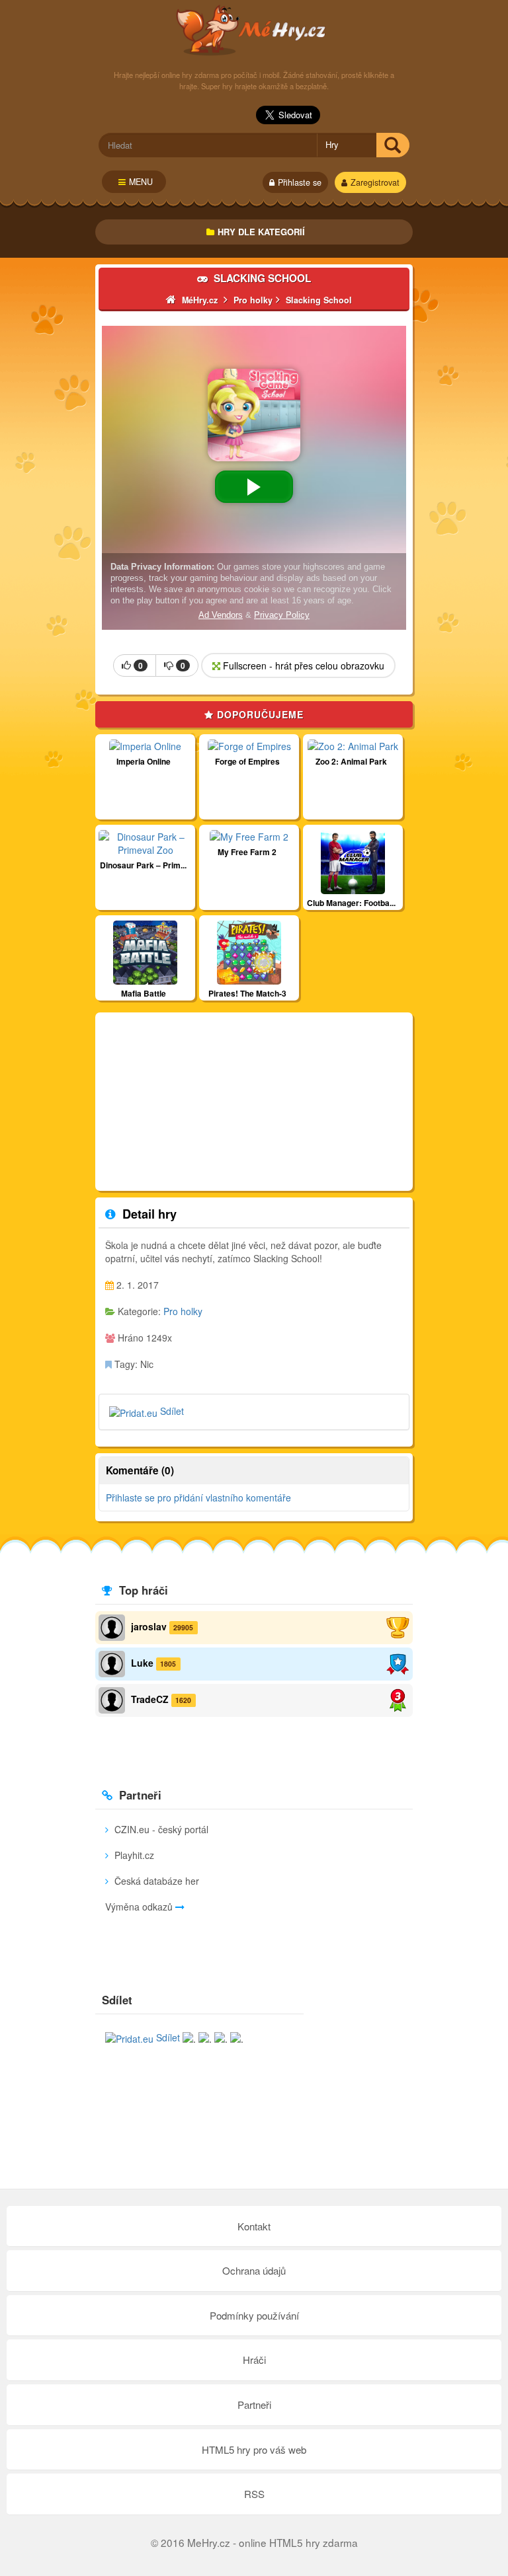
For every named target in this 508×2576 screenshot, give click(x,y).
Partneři (254, 2405)
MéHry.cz (254, 30)
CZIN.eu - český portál (160, 1829)
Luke (142, 1663)
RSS (254, 2494)
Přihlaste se (300, 182)
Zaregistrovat (375, 182)
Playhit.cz (133, 1855)
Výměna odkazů (140, 1907)
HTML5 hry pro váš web (254, 2449)
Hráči (254, 2360)
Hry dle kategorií (261, 232)
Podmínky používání (254, 2315)
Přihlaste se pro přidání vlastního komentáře (198, 1497)
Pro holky (183, 1311)
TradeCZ (150, 1699)
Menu (141, 182)
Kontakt (254, 2226)
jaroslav (149, 1626)
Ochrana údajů (254, 2270)
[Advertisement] (254, 1102)
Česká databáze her (155, 1881)
